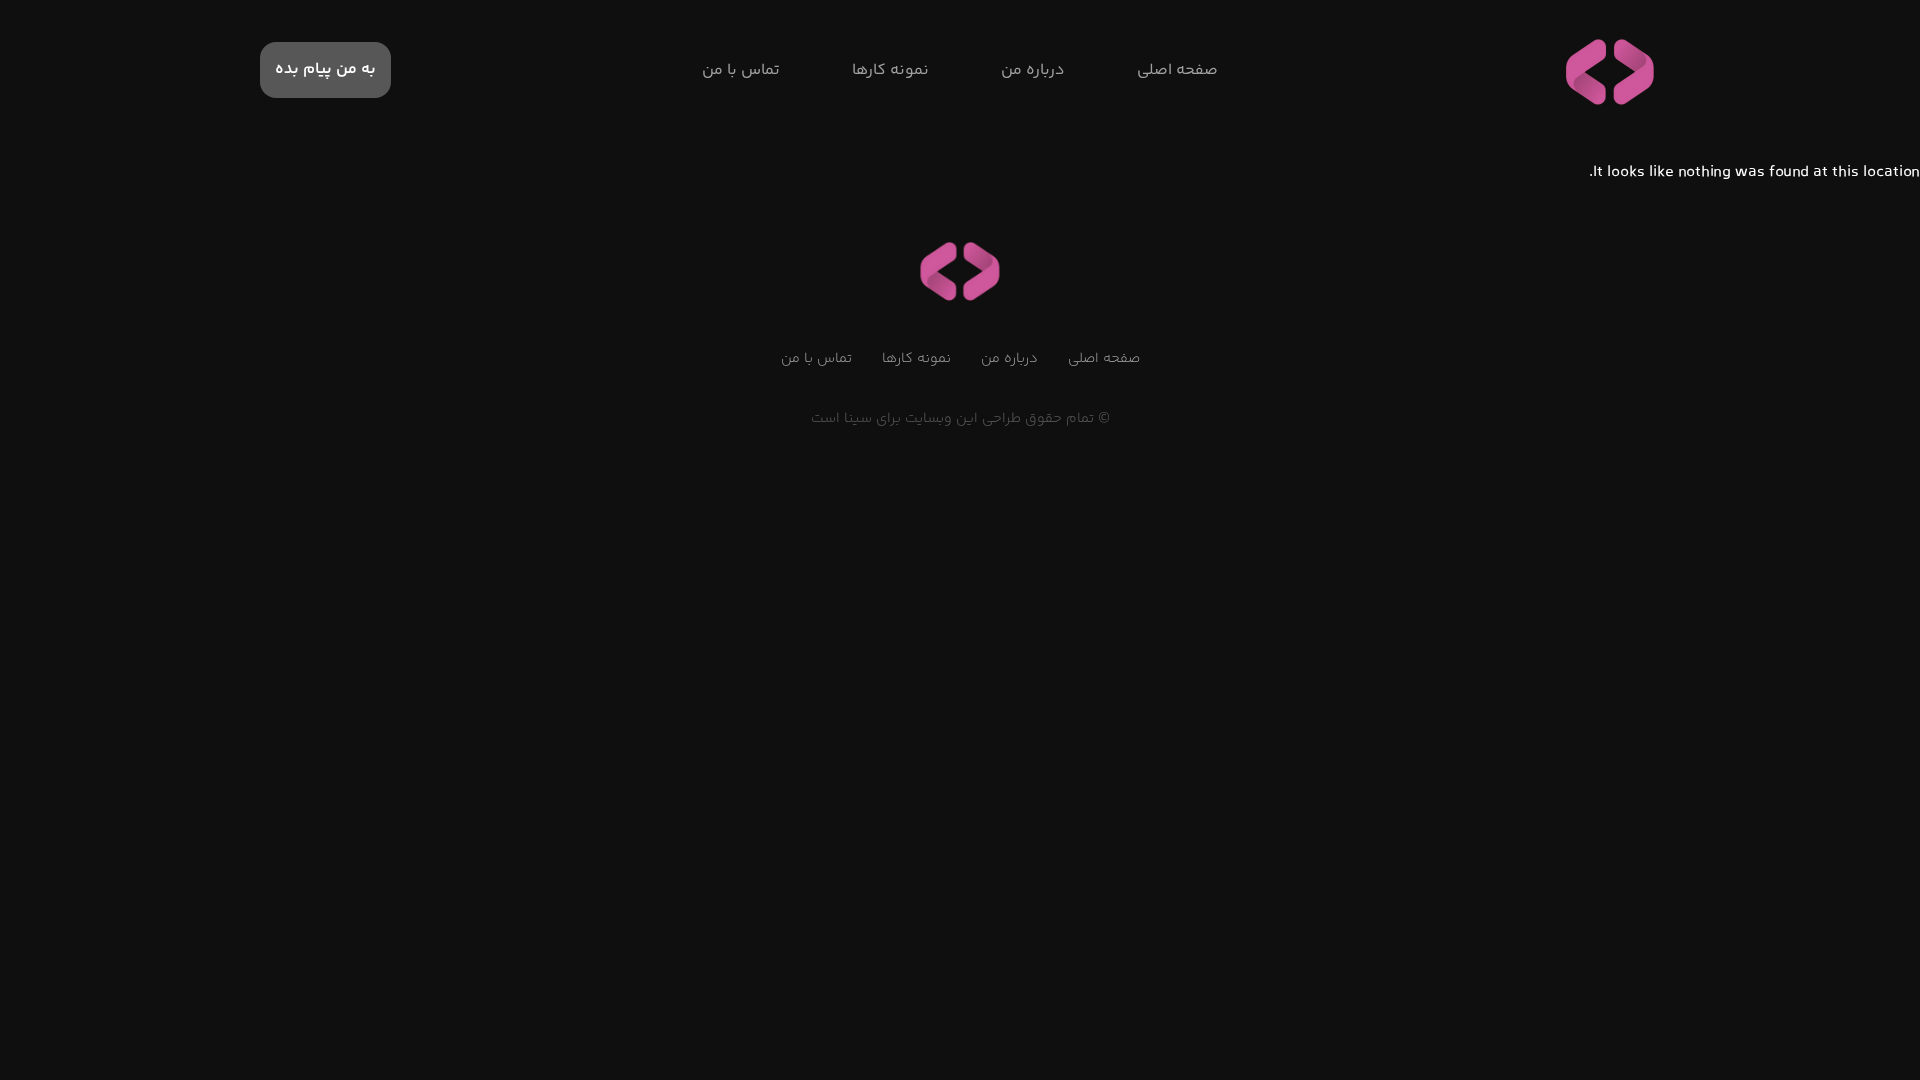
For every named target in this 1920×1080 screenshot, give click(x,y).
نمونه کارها (916, 359)
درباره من (1009, 359)
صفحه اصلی (1104, 359)
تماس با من (816, 359)
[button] (325, 70)
